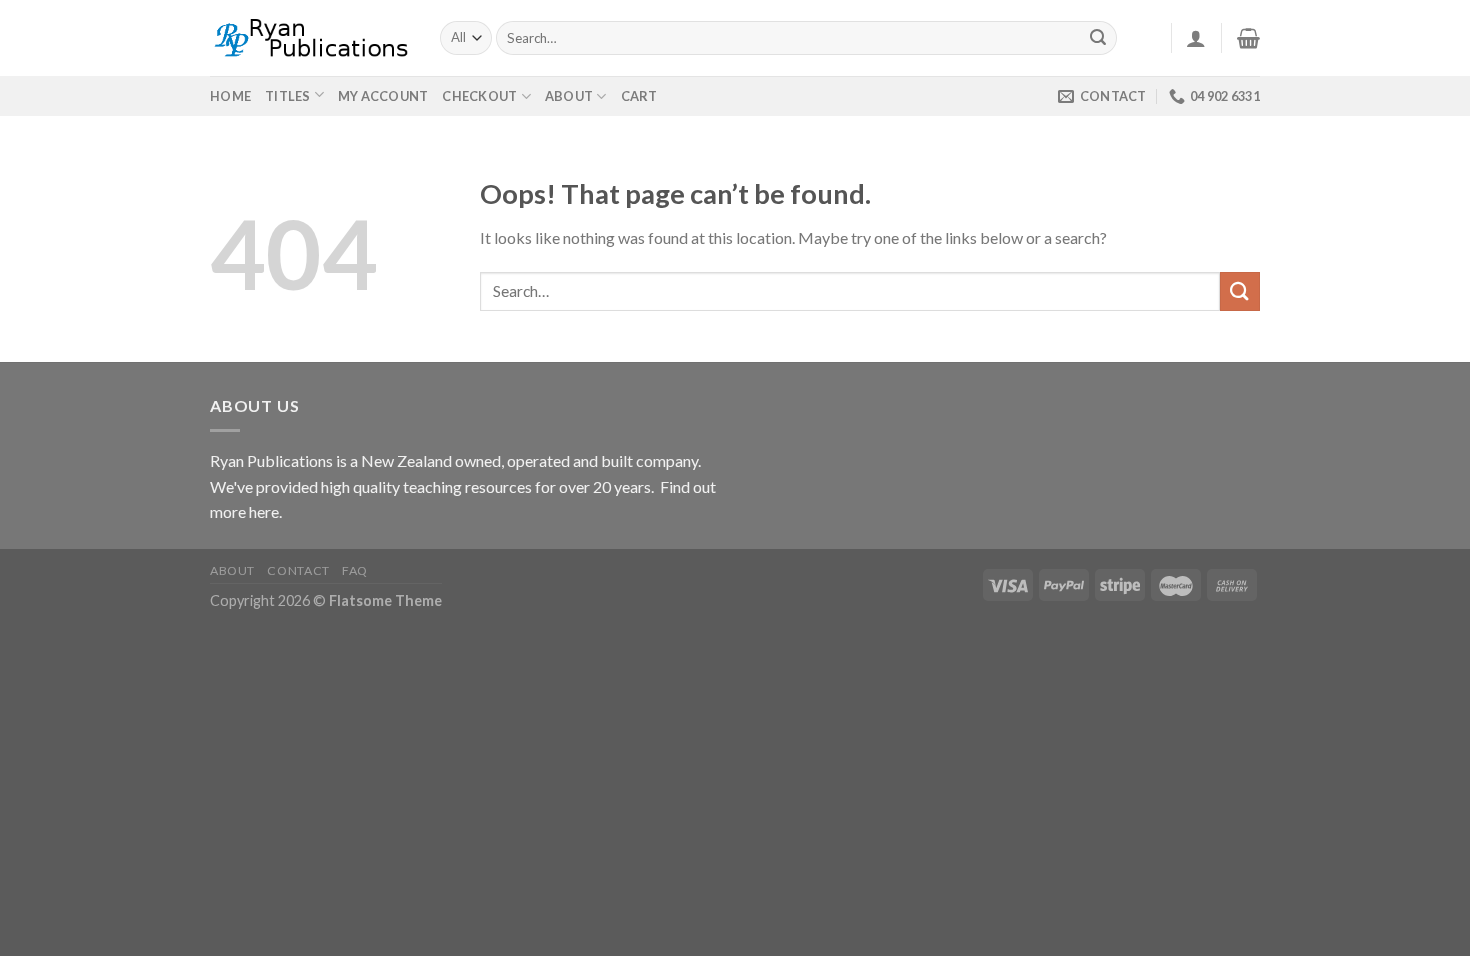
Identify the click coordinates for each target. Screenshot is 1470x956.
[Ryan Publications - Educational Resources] (310, 38)
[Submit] (1099, 38)
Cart (639, 96)
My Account (383, 96)
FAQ (355, 570)
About (569, 96)
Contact (298, 570)
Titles (288, 96)
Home (230, 96)
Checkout (479, 96)
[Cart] (1248, 38)
